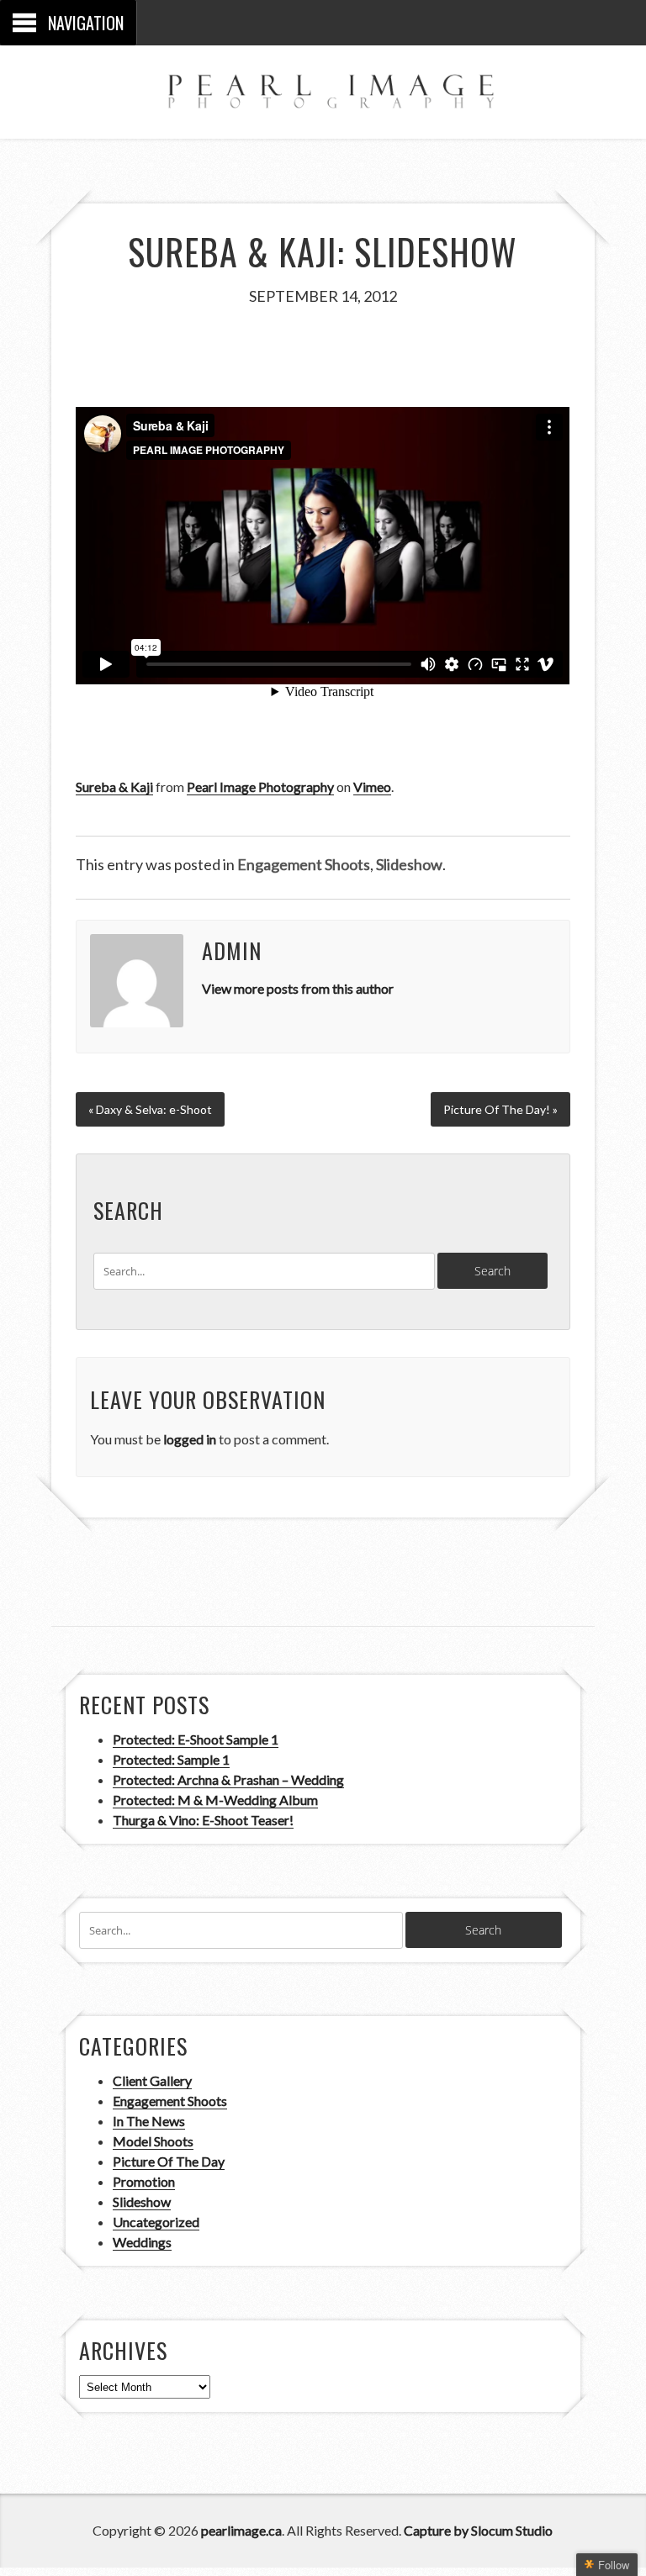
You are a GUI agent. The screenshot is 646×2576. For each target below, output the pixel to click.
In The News (149, 2121)
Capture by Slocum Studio (478, 2530)
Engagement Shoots (304, 864)
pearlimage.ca (241, 2530)
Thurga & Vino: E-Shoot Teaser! (203, 1820)
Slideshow (409, 864)
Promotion (144, 2181)
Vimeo (372, 787)
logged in (190, 1439)
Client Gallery (152, 2080)
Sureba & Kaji (114, 787)
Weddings (142, 2242)
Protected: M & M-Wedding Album (215, 1800)
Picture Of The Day (169, 2161)
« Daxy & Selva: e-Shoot (150, 1109)
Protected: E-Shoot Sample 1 (196, 1739)
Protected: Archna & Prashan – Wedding (228, 1779)
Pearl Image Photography (260, 787)
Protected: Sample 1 (171, 1759)
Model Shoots (153, 2141)
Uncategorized (156, 2222)
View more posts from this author (298, 988)
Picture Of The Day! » (500, 1109)
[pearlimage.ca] (323, 92)
